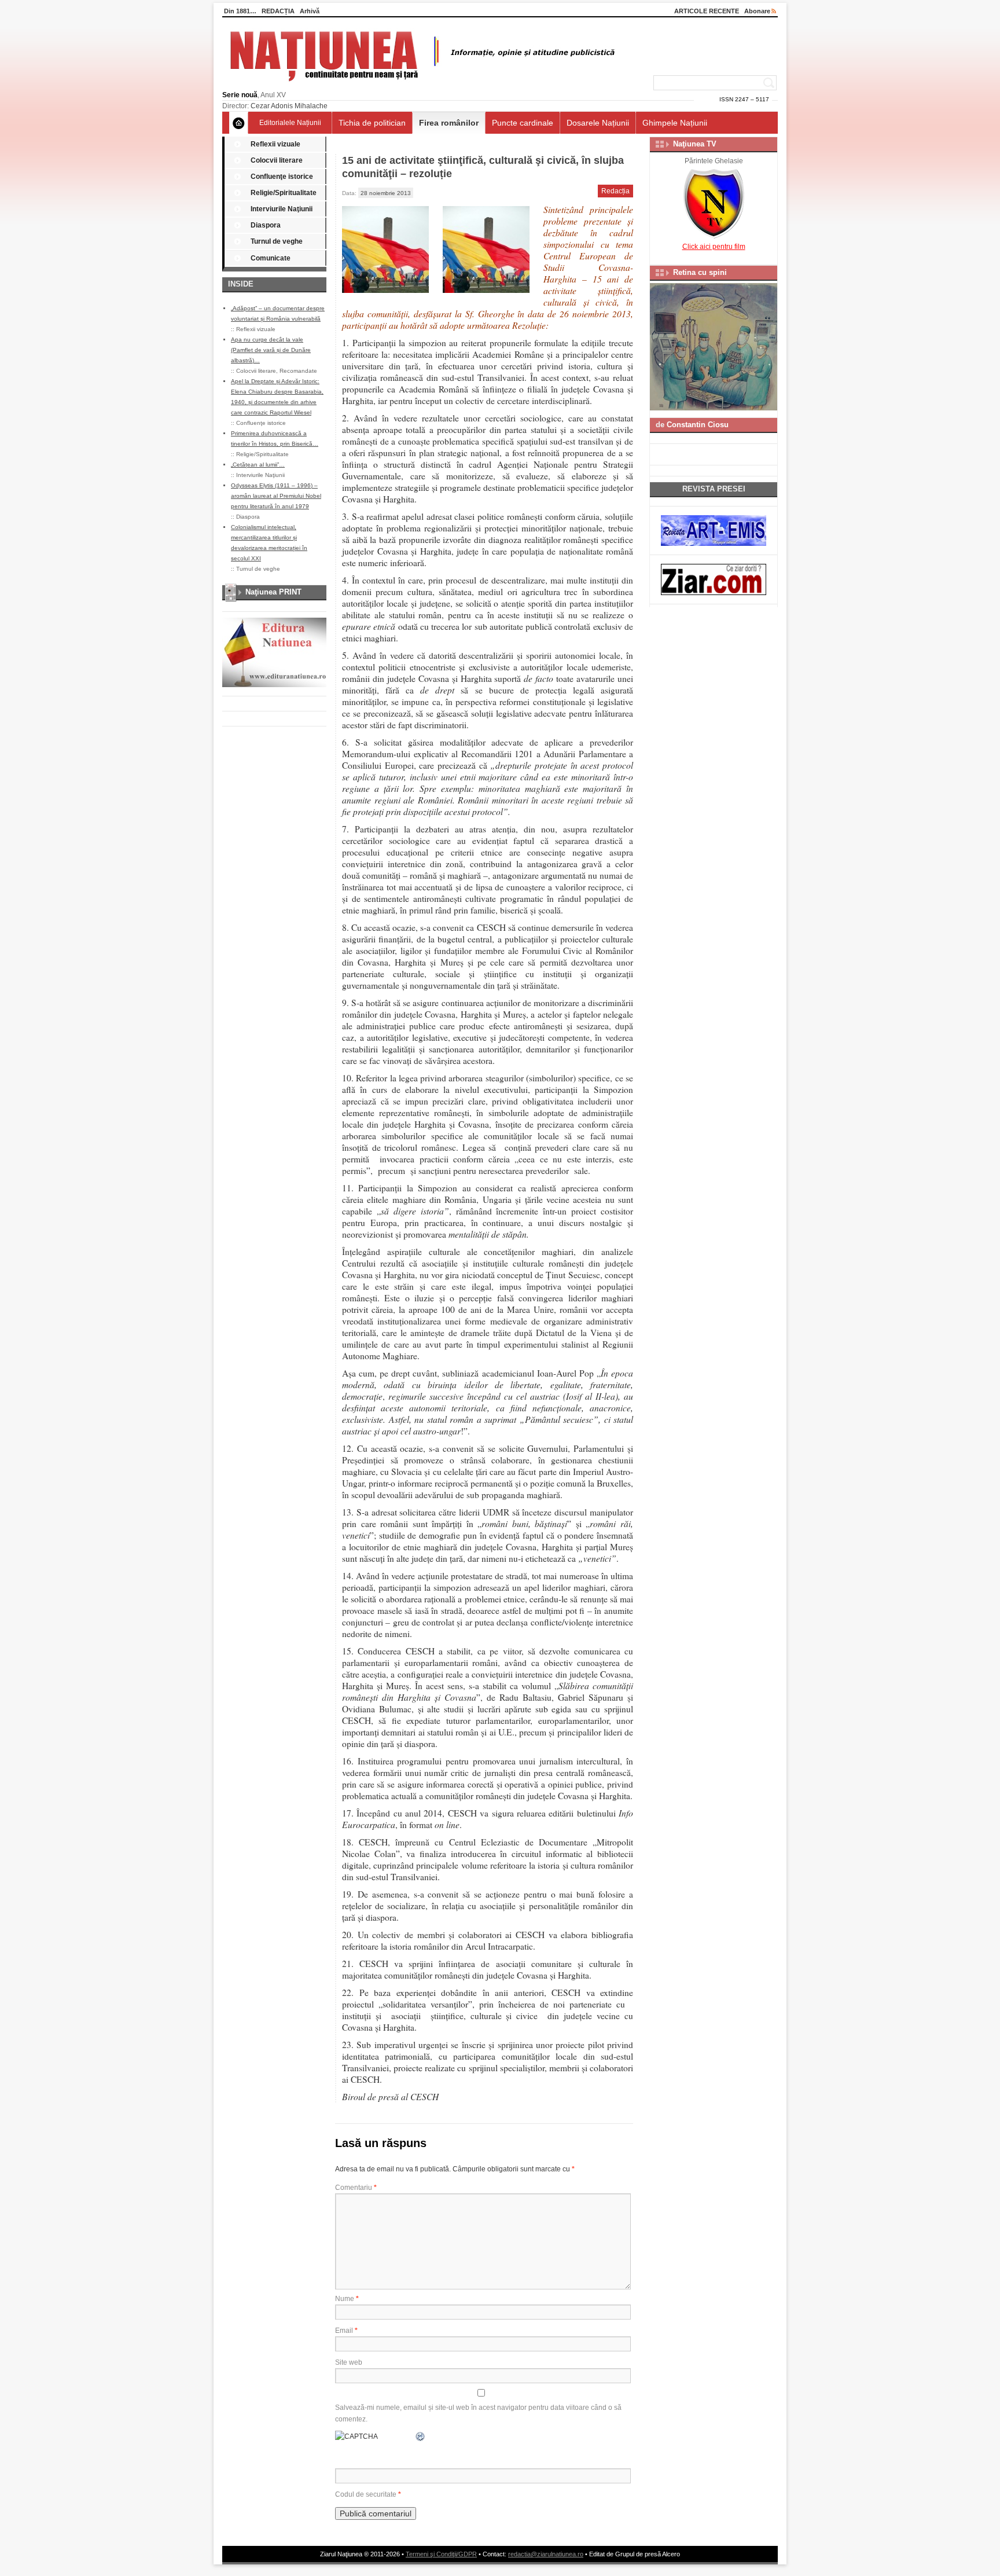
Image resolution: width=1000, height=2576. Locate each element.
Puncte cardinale (523, 123)
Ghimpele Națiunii (675, 123)
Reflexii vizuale (275, 144)
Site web (349, 2362)
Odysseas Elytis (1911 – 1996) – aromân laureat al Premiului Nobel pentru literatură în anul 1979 (276, 496)
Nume (347, 2299)
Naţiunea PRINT (273, 592)
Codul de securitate (366, 2494)
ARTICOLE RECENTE (707, 11)
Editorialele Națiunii (290, 123)
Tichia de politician (372, 123)
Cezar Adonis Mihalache (289, 106)
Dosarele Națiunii (598, 123)
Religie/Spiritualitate (284, 193)
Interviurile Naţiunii (282, 209)
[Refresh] (421, 2436)
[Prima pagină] (239, 123)
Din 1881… (240, 11)
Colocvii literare (277, 160)
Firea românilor (449, 123)
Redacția (615, 191)
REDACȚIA (278, 11)
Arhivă (310, 11)
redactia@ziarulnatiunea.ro (546, 2554)
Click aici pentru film (714, 247)
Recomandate (298, 371)
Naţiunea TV (695, 144)
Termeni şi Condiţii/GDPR (441, 2554)
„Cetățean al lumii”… (258, 465)
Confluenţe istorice (282, 177)
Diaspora (266, 225)
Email (346, 2331)
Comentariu (356, 2188)
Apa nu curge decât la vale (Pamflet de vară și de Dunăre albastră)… (271, 350)
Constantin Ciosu (698, 425)
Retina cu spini (700, 272)
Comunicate (271, 258)
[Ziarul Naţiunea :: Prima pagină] (420, 85)
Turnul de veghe (277, 241)
